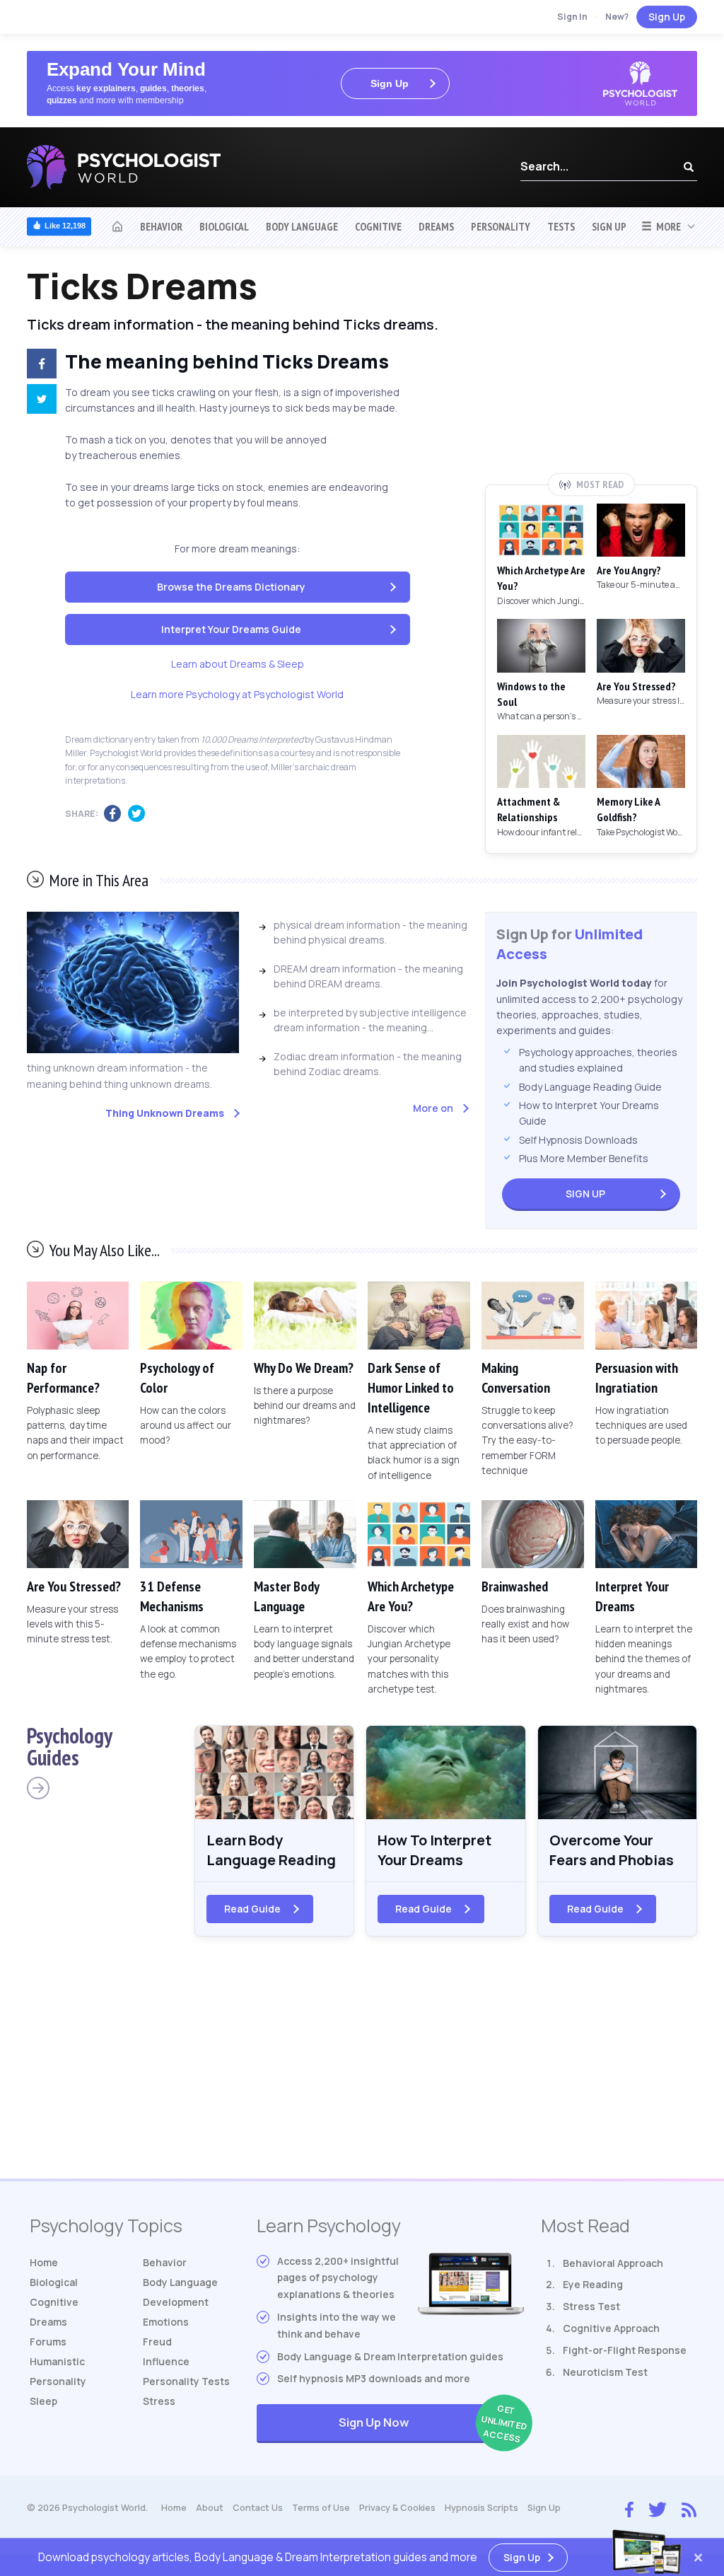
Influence (166, 2361)
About (210, 2508)
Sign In (572, 17)
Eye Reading (593, 2284)
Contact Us (258, 2508)
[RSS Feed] (689, 2508)
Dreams (436, 226)
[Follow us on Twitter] (658, 2508)
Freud (157, 2342)
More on (433, 1108)
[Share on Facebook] (36, 366)
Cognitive (378, 226)
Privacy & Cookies (397, 2508)
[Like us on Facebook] (629, 2507)
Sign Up (667, 17)
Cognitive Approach (611, 2328)
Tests (561, 226)
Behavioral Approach (613, 2263)
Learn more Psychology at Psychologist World (237, 694)
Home (44, 2262)
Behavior (161, 226)
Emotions (166, 2322)
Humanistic (57, 2361)
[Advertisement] (591, 370)
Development (176, 2302)
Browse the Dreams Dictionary (231, 587)
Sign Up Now (431, 2424)
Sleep (43, 2401)
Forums (48, 2342)
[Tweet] (36, 401)
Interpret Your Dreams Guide (231, 629)
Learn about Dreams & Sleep (238, 664)
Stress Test (591, 2306)
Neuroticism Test (605, 2372)
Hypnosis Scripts (481, 2508)
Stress (159, 2401)
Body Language (302, 226)
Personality (501, 226)
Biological (224, 226)
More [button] (666, 226)
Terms (321, 2508)
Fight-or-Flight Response (625, 2350)
